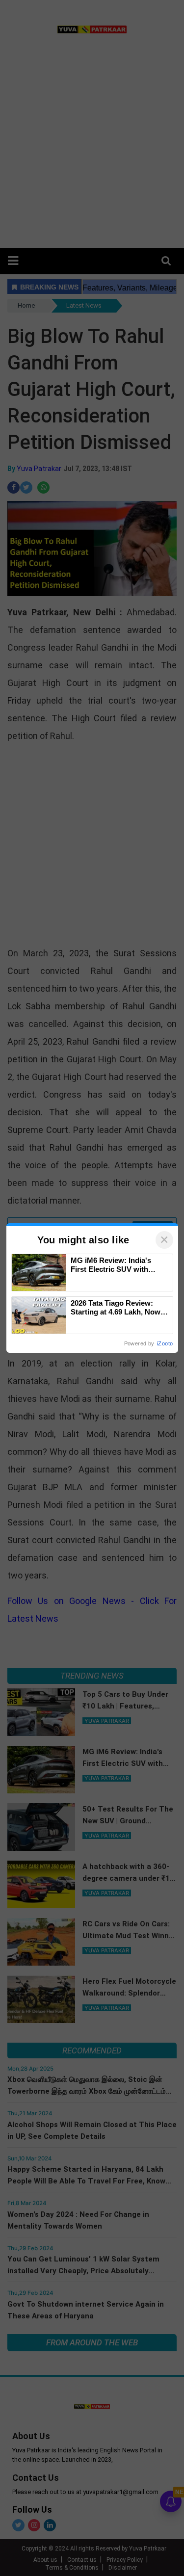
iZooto (165, 1343)
